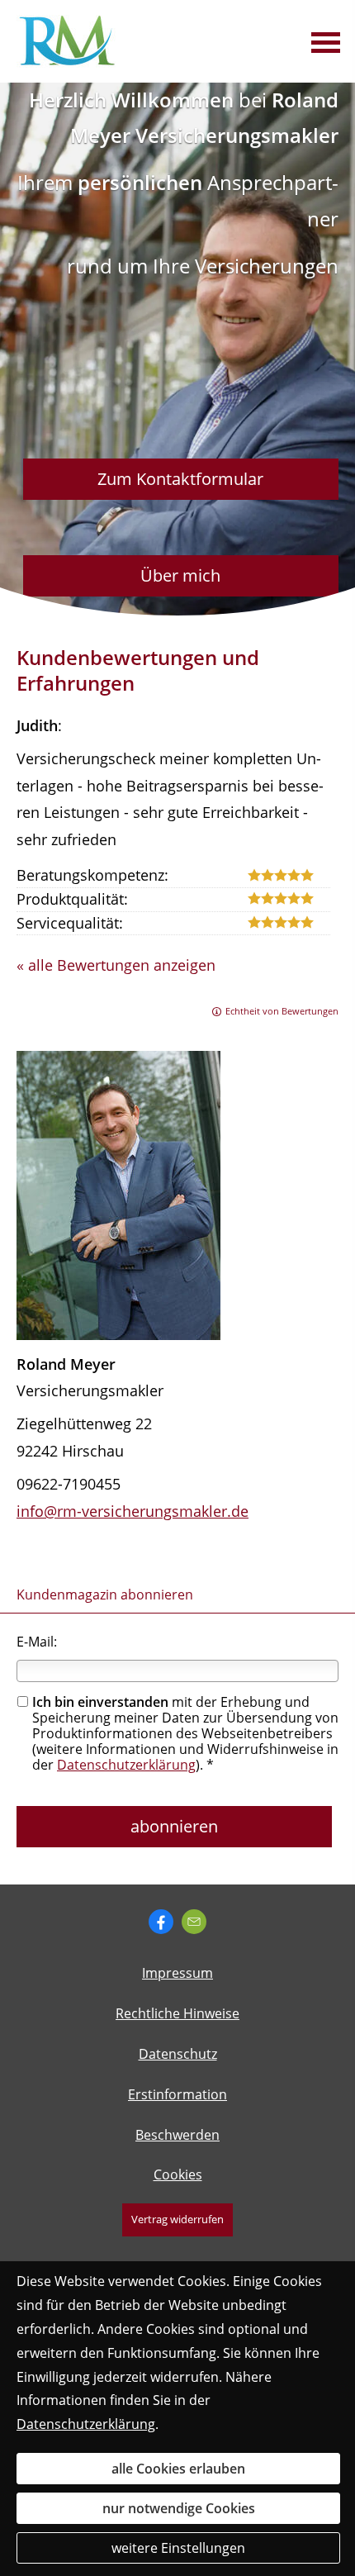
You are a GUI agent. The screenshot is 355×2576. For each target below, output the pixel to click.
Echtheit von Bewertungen (282, 1011)
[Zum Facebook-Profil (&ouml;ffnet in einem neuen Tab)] (161, 1922)
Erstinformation (177, 2094)
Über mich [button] (180, 575)
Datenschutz (178, 2054)
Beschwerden (177, 2135)
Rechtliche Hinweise (177, 2013)
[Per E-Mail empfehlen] (194, 1922)
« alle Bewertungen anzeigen (116, 965)
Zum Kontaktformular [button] (180, 479)
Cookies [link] (178, 2174)
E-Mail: (37, 1642)
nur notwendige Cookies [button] (179, 2508)
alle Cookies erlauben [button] (178, 2469)
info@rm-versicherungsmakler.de (133, 1511)
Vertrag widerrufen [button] (177, 2219)
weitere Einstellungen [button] (178, 2548)
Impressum (177, 1973)
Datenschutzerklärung (126, 1765)
